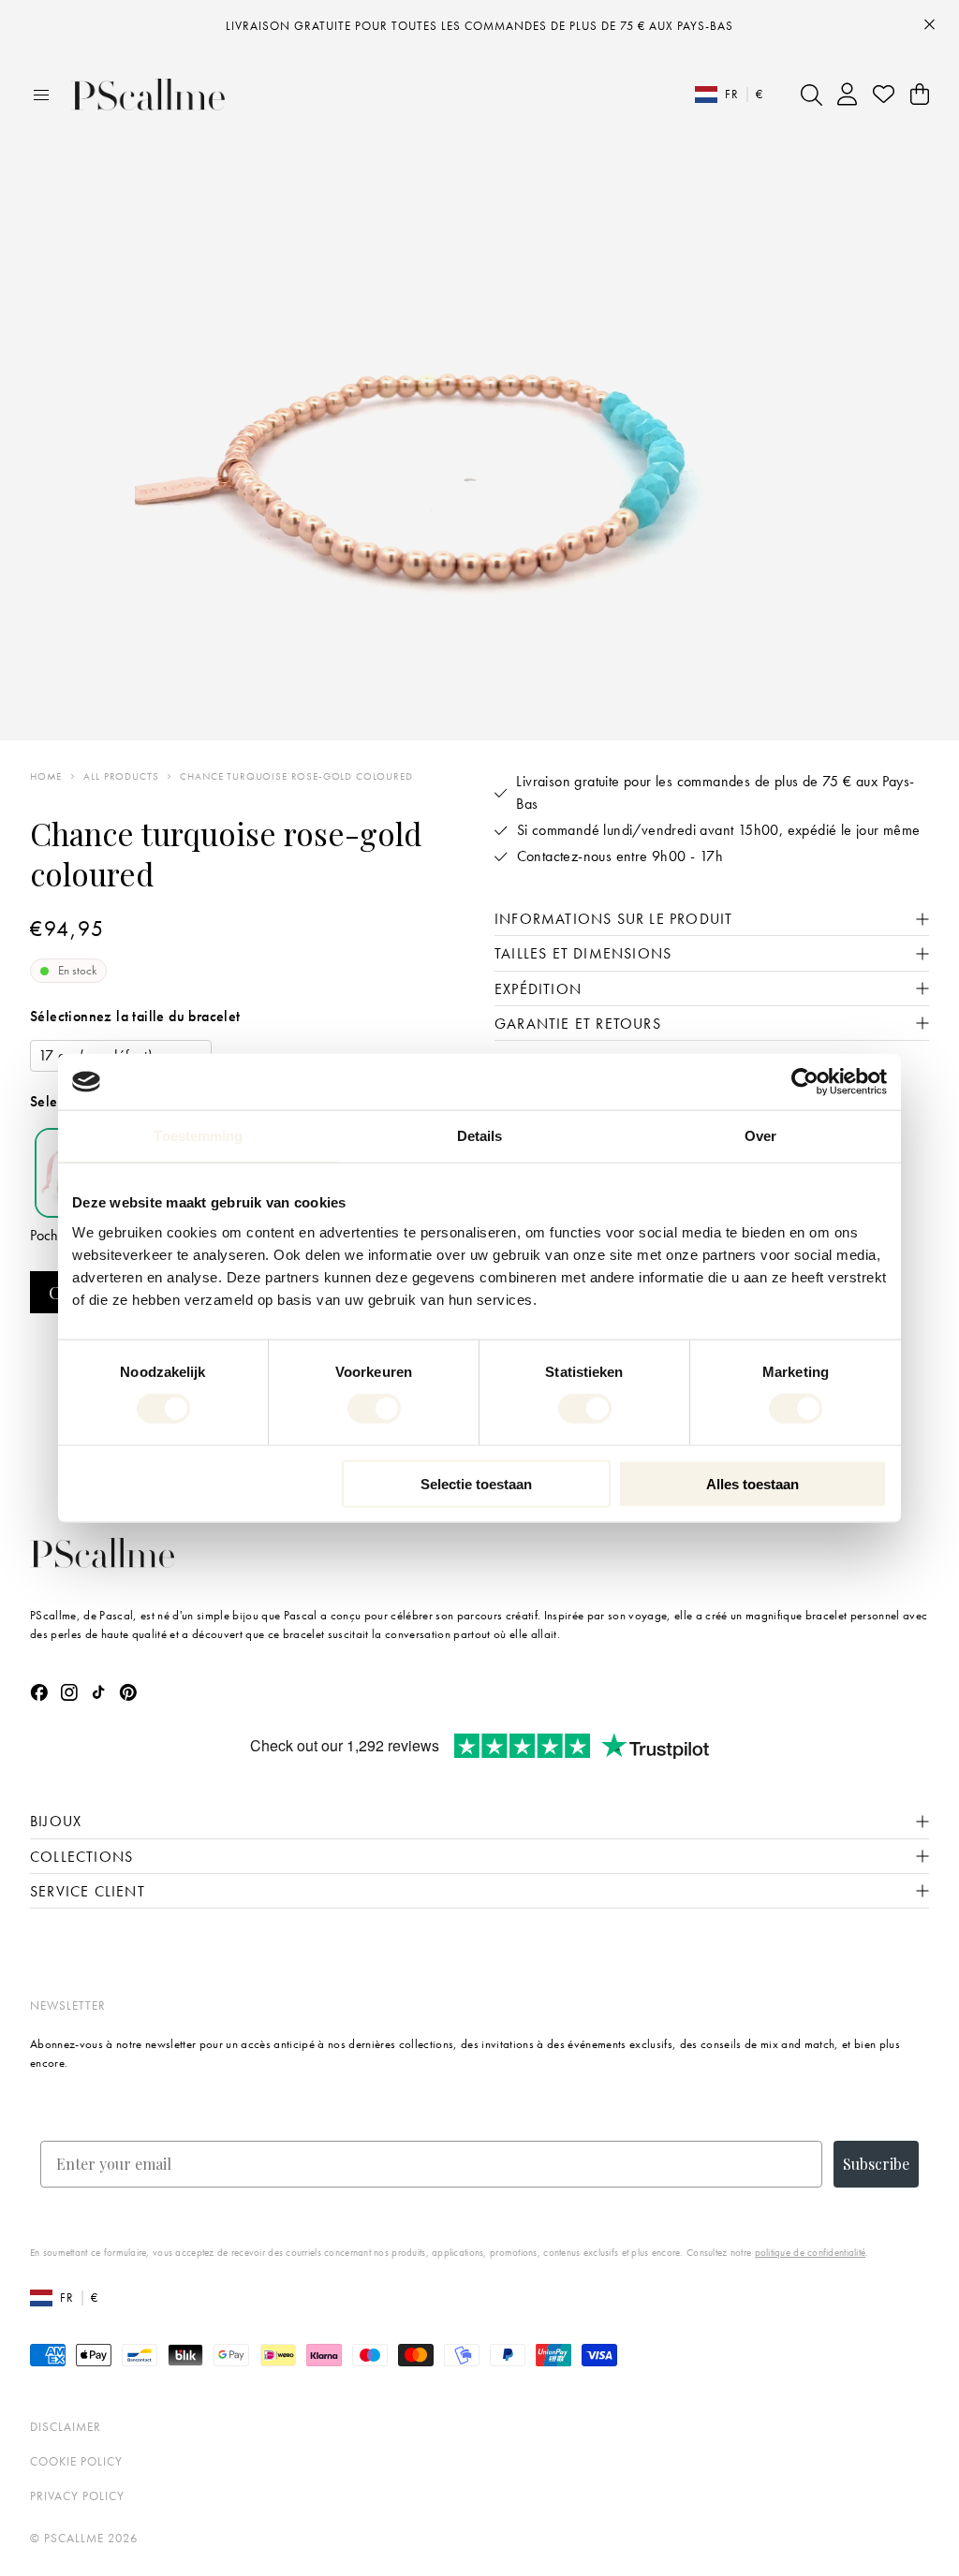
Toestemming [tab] (198, 1136)
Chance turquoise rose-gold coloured (296, 776)
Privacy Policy (77, 2496)
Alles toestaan (752, 1483)
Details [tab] (480, 1136)
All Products (121, 776)
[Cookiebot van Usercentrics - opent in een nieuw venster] (805, 1082)
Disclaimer (66, 2427)
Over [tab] (760, 1136)
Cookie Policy (76, 2461)
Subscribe (876, 2164)
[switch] (374, 1409)
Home (46, 776)
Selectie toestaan (476, 1483)
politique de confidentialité (811, 2252)
